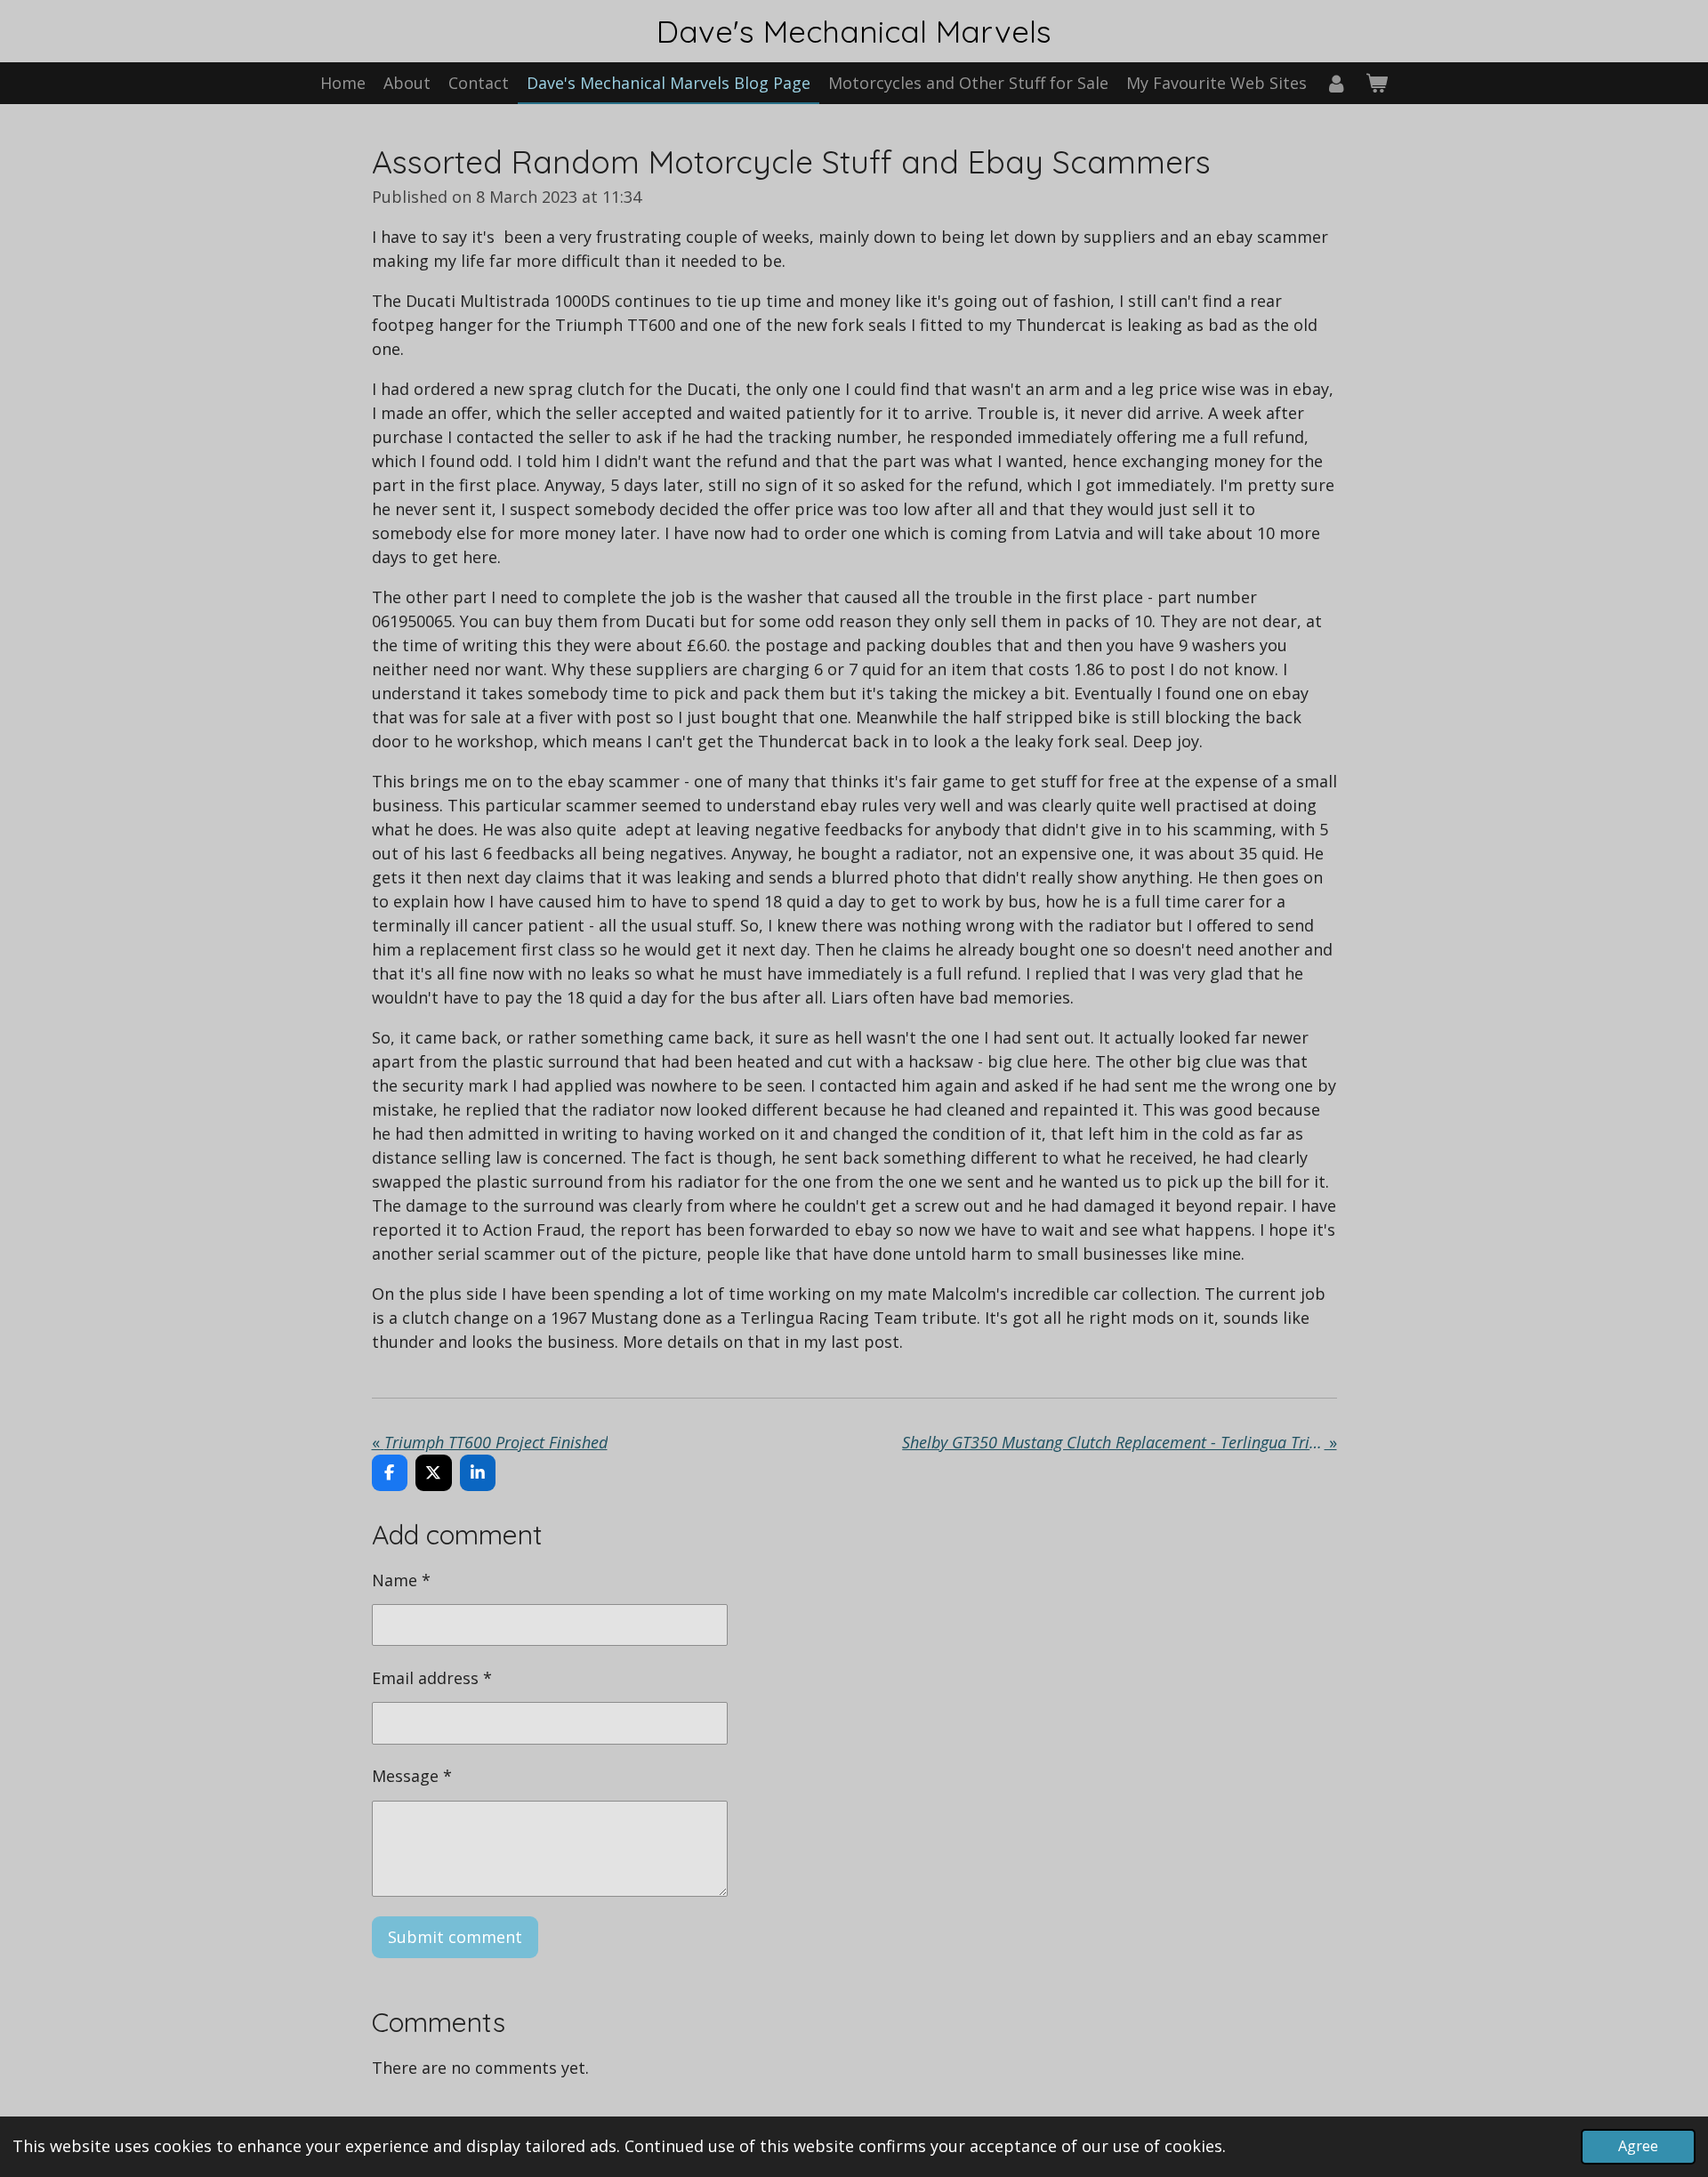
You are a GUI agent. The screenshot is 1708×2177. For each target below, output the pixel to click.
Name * (401, 1580)
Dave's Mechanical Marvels (854, 31)
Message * (412, 1776)
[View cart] (1377, 83)
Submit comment (455, 1937)
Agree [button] (1638, 2146)
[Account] (1336, 83)
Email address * (432, 1678)
